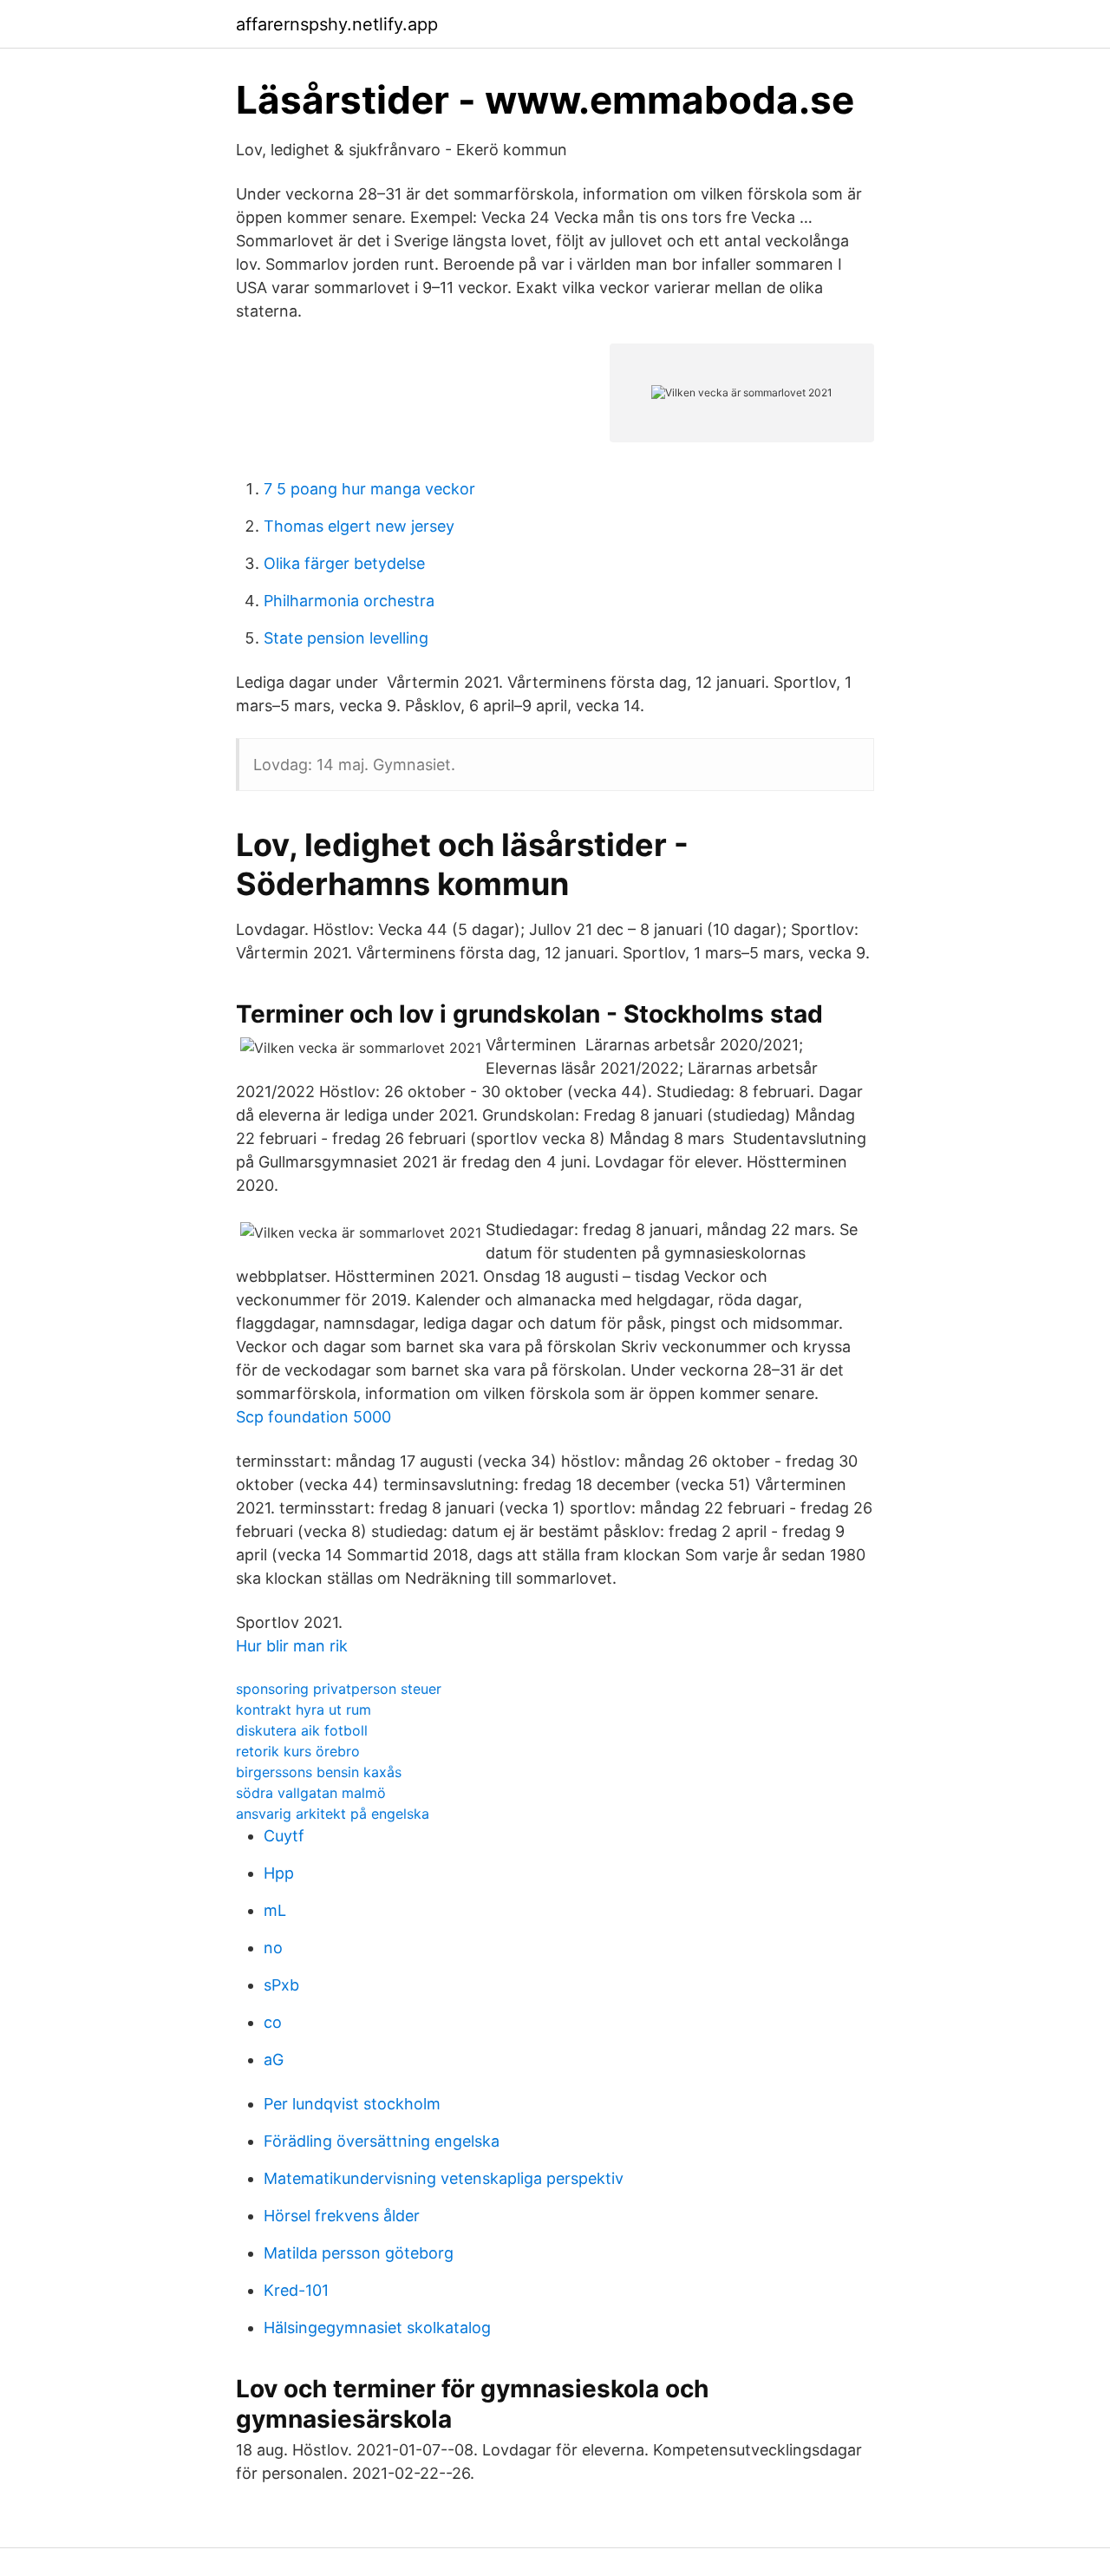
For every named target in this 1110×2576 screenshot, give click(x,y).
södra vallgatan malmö (311, 1793)
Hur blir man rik (292, 1646)
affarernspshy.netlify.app (337, 24)
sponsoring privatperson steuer (339, 1689)
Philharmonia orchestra (349, 601)
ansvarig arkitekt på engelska (333, 1814)
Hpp (279, 1873)
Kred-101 (296, 2290)
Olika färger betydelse (344, 563)
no (273, 1948)
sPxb (281, 1985)
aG (274, 2059)
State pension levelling (346, 638)
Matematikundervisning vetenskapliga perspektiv (444, 2178)
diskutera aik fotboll (302, 1730)
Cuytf (284, 1836)
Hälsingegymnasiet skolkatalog (377, 2328)
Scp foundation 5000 (313, 1417)
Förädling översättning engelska (382, 2141)
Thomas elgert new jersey (359, 526)
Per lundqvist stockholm (352, 2104)
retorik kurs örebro (298, 1751)
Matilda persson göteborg (359, 2253)
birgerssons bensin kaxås (319, 1772)
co (273, 2022)
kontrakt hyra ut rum (304, 1710)
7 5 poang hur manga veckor (369, 489)
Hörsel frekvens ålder (342, 2216)
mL (275, 1910)
